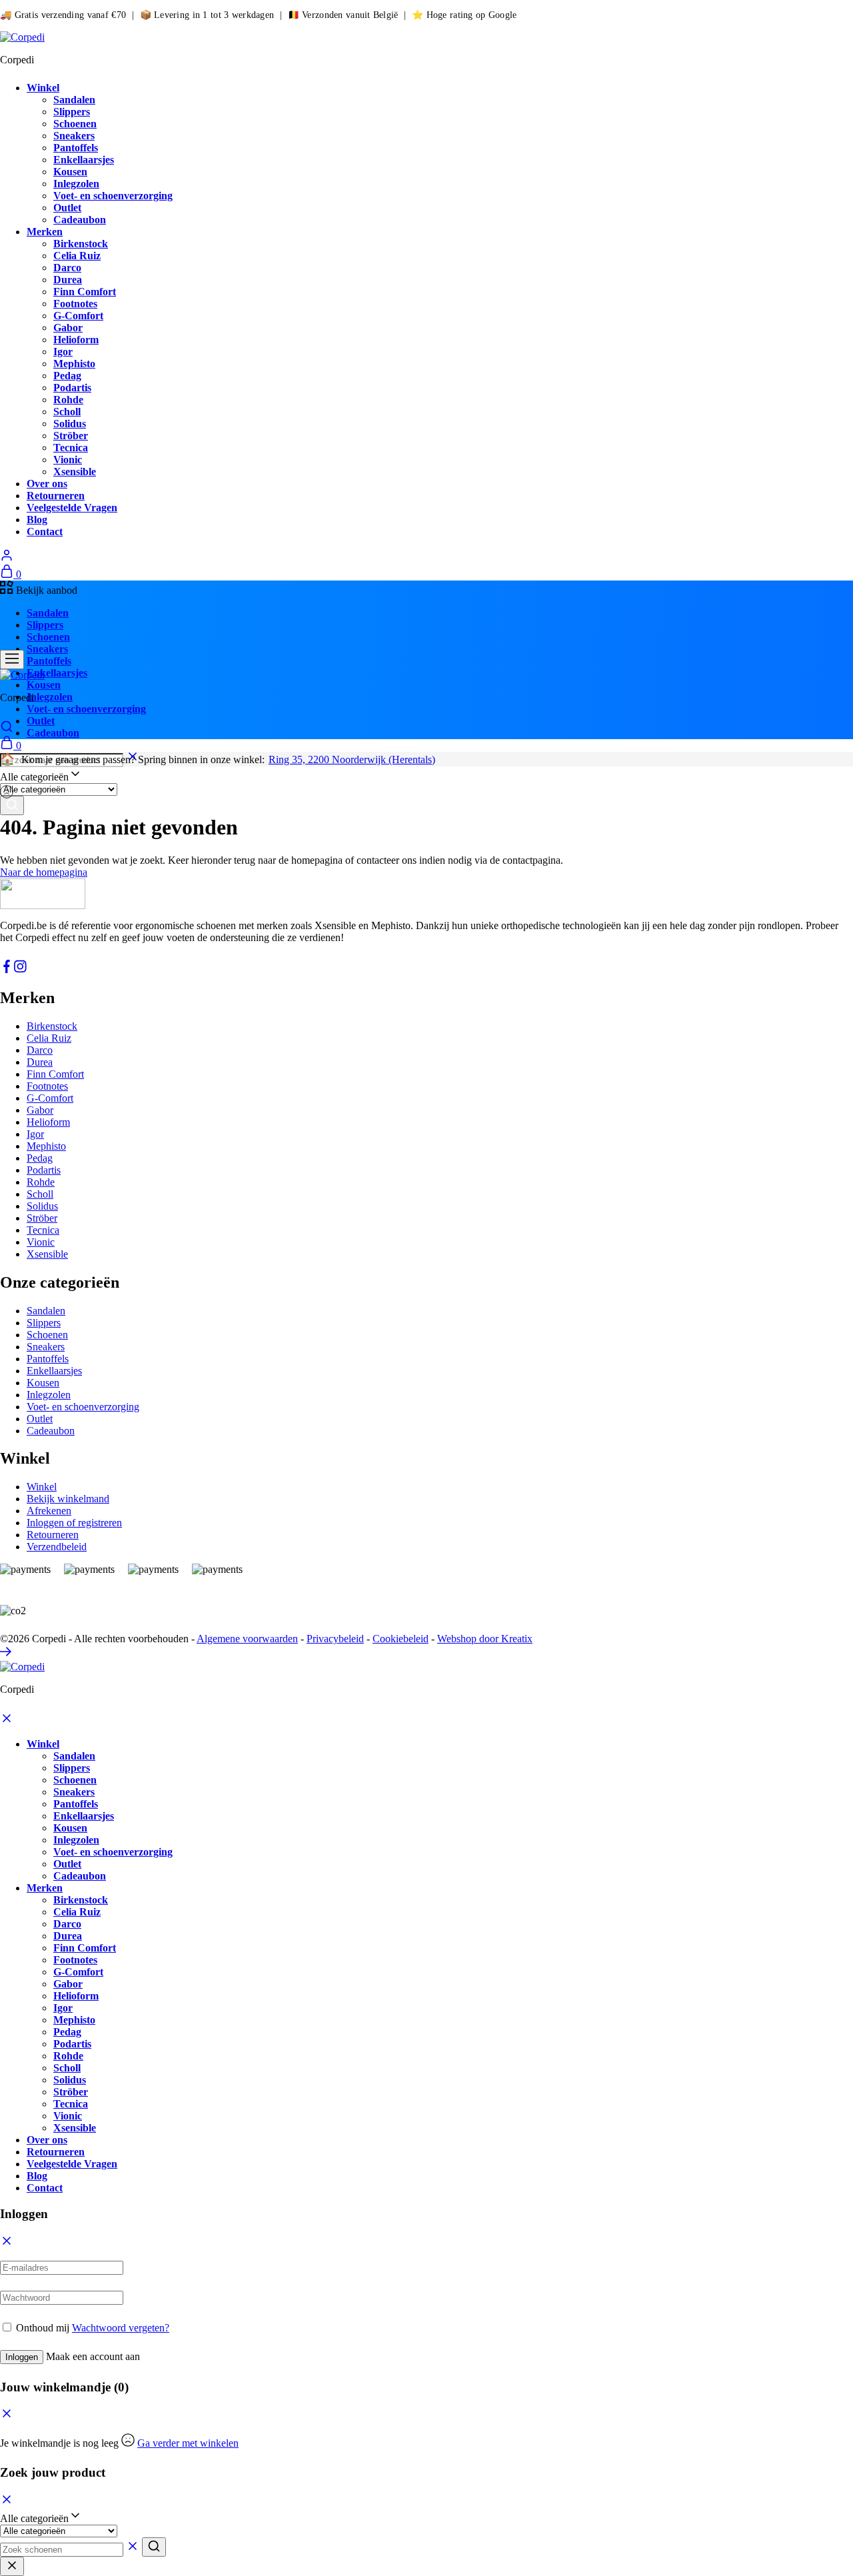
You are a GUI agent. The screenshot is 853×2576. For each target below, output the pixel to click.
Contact (45, 532)
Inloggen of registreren (74, 1523)
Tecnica (71, 448)
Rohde (68, 400)
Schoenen (75, 124)
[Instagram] (20, 969)
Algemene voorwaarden (247, 1639)
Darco (67, 268)
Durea (68, 280)
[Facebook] (7, 969)
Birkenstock (81, 244)
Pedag (67, 376)
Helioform (76, 340)
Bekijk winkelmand (68, 1499)
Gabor (68, 328)
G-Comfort (78, 316)
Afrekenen (49, 1511)
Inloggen (22, 2357)
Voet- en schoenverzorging (113, 196)
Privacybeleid (335, 1639)
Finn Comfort (85, 292)
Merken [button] (45, 232)
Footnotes (75, 304)
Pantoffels (76, 148)
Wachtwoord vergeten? (121, 2328)
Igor (63, 352)
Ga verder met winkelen (188, 2443)
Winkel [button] (43, 88)
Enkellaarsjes (84, 160)
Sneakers (74, 136)
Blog (37, 520)
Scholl (67, 412)
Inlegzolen (76, 184)
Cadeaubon (80, 220)
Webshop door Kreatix (485, 1639)
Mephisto (74, 364)
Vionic (68, 460)
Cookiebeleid (401, 1639)
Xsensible (75, 472)
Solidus (70, 424)
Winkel (42, 1487)
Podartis (72, 388)
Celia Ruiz (77, 256)
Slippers (72, 112)
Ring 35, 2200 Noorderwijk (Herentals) (352, 759)
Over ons (47, 484)
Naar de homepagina (44, 872)
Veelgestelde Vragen (72, 508)
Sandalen (74, 100)
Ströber (71, 436)
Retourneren (56, 496)
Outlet (67, 208)
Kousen (70, 172)
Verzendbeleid (57, 1547)
